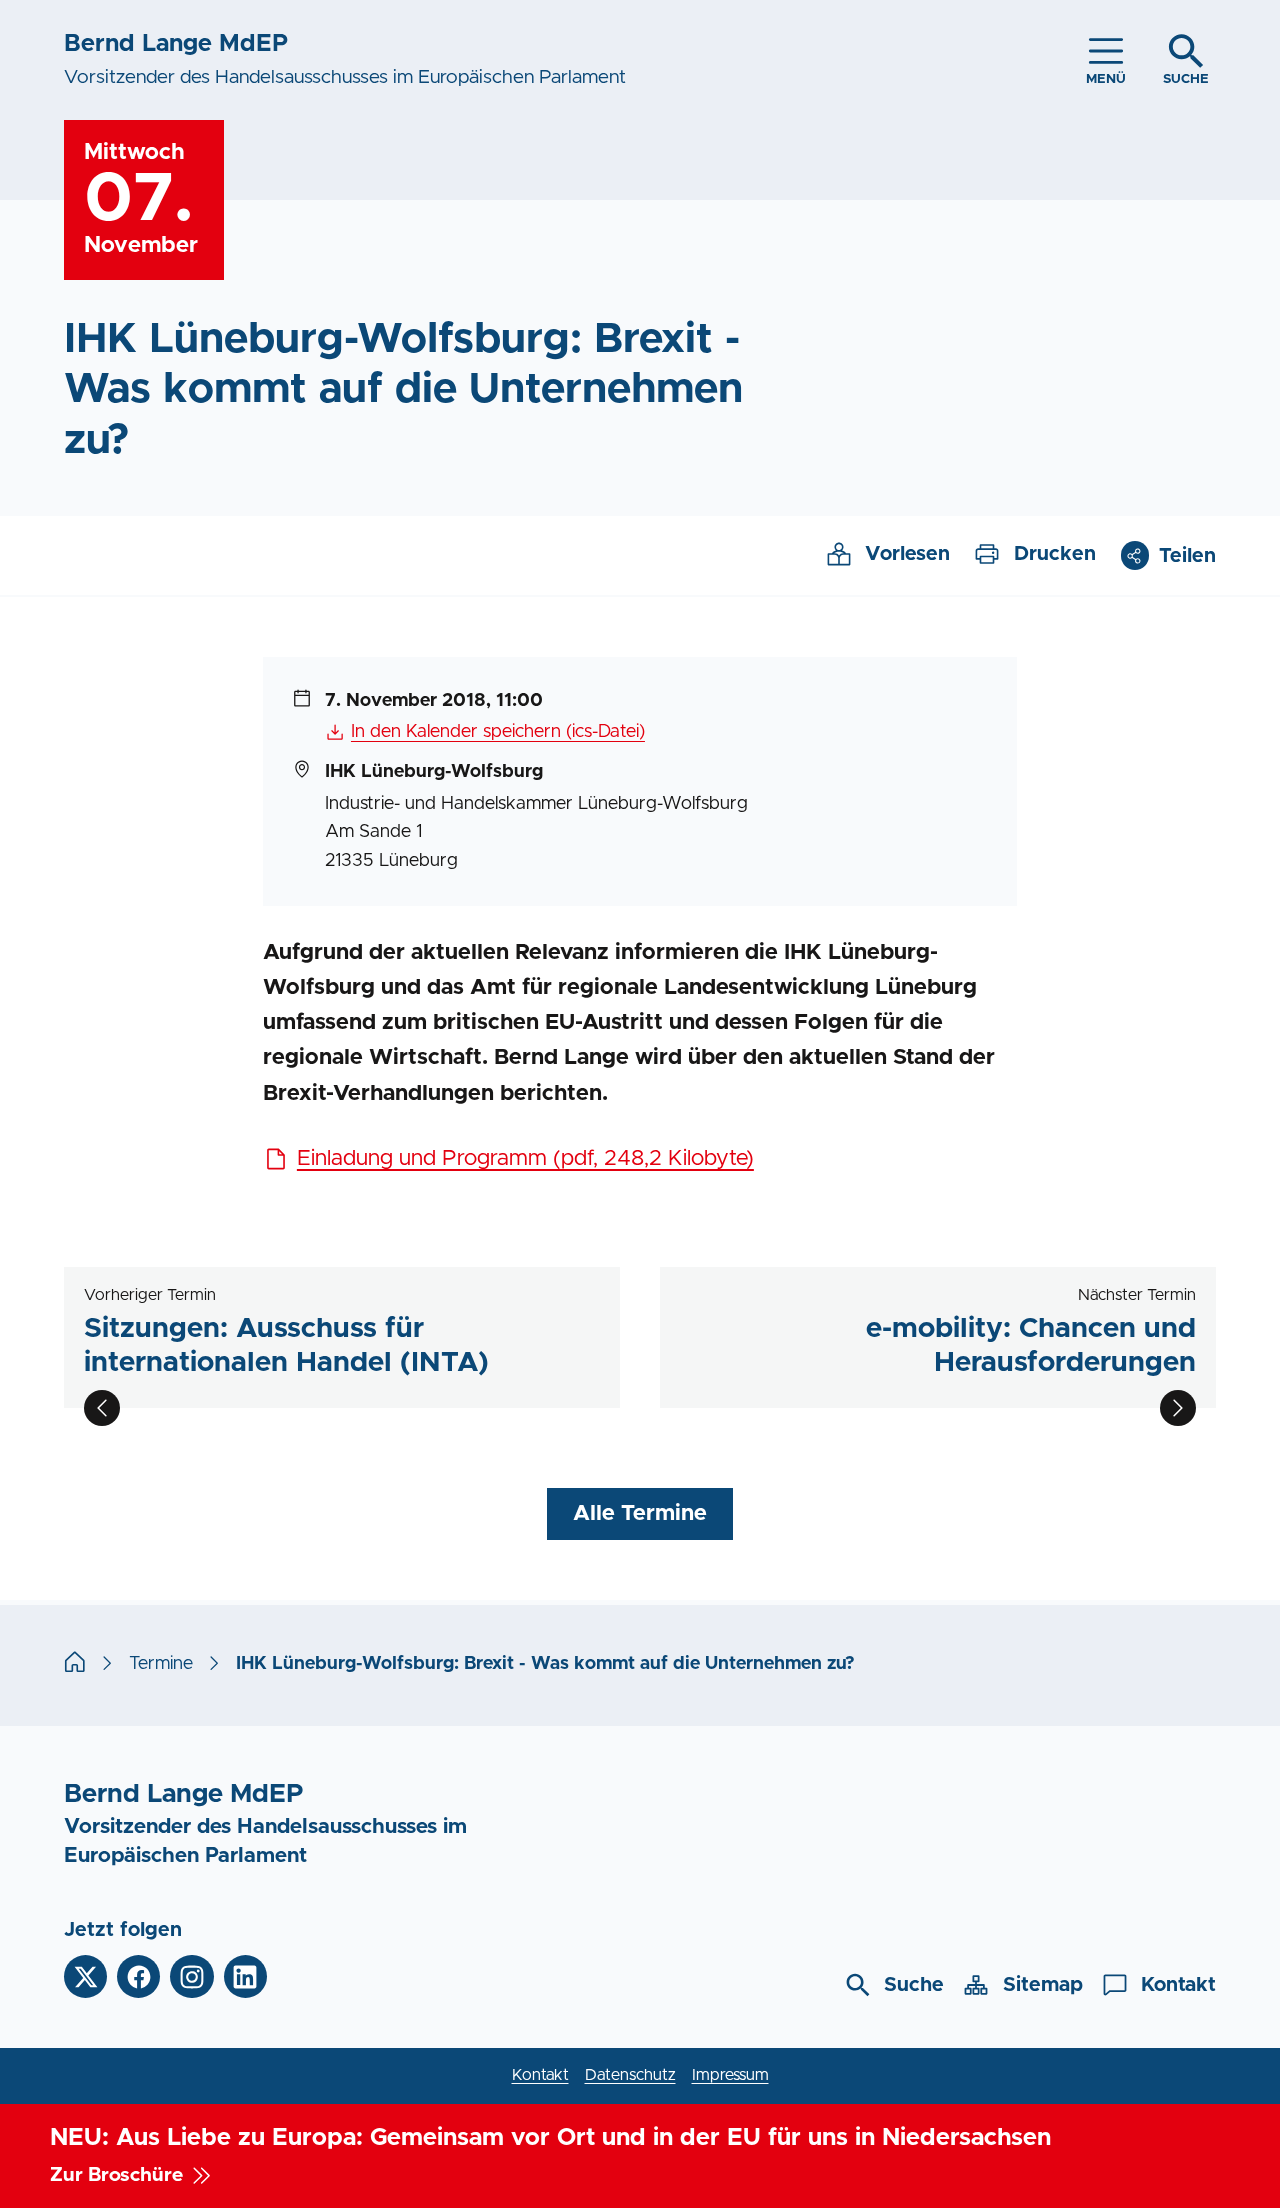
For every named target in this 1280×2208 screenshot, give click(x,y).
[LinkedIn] (245, 1976)
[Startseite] (75, 1664)
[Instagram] (191, 1976)
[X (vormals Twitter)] (85, 1976)
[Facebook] (138, 1976)
